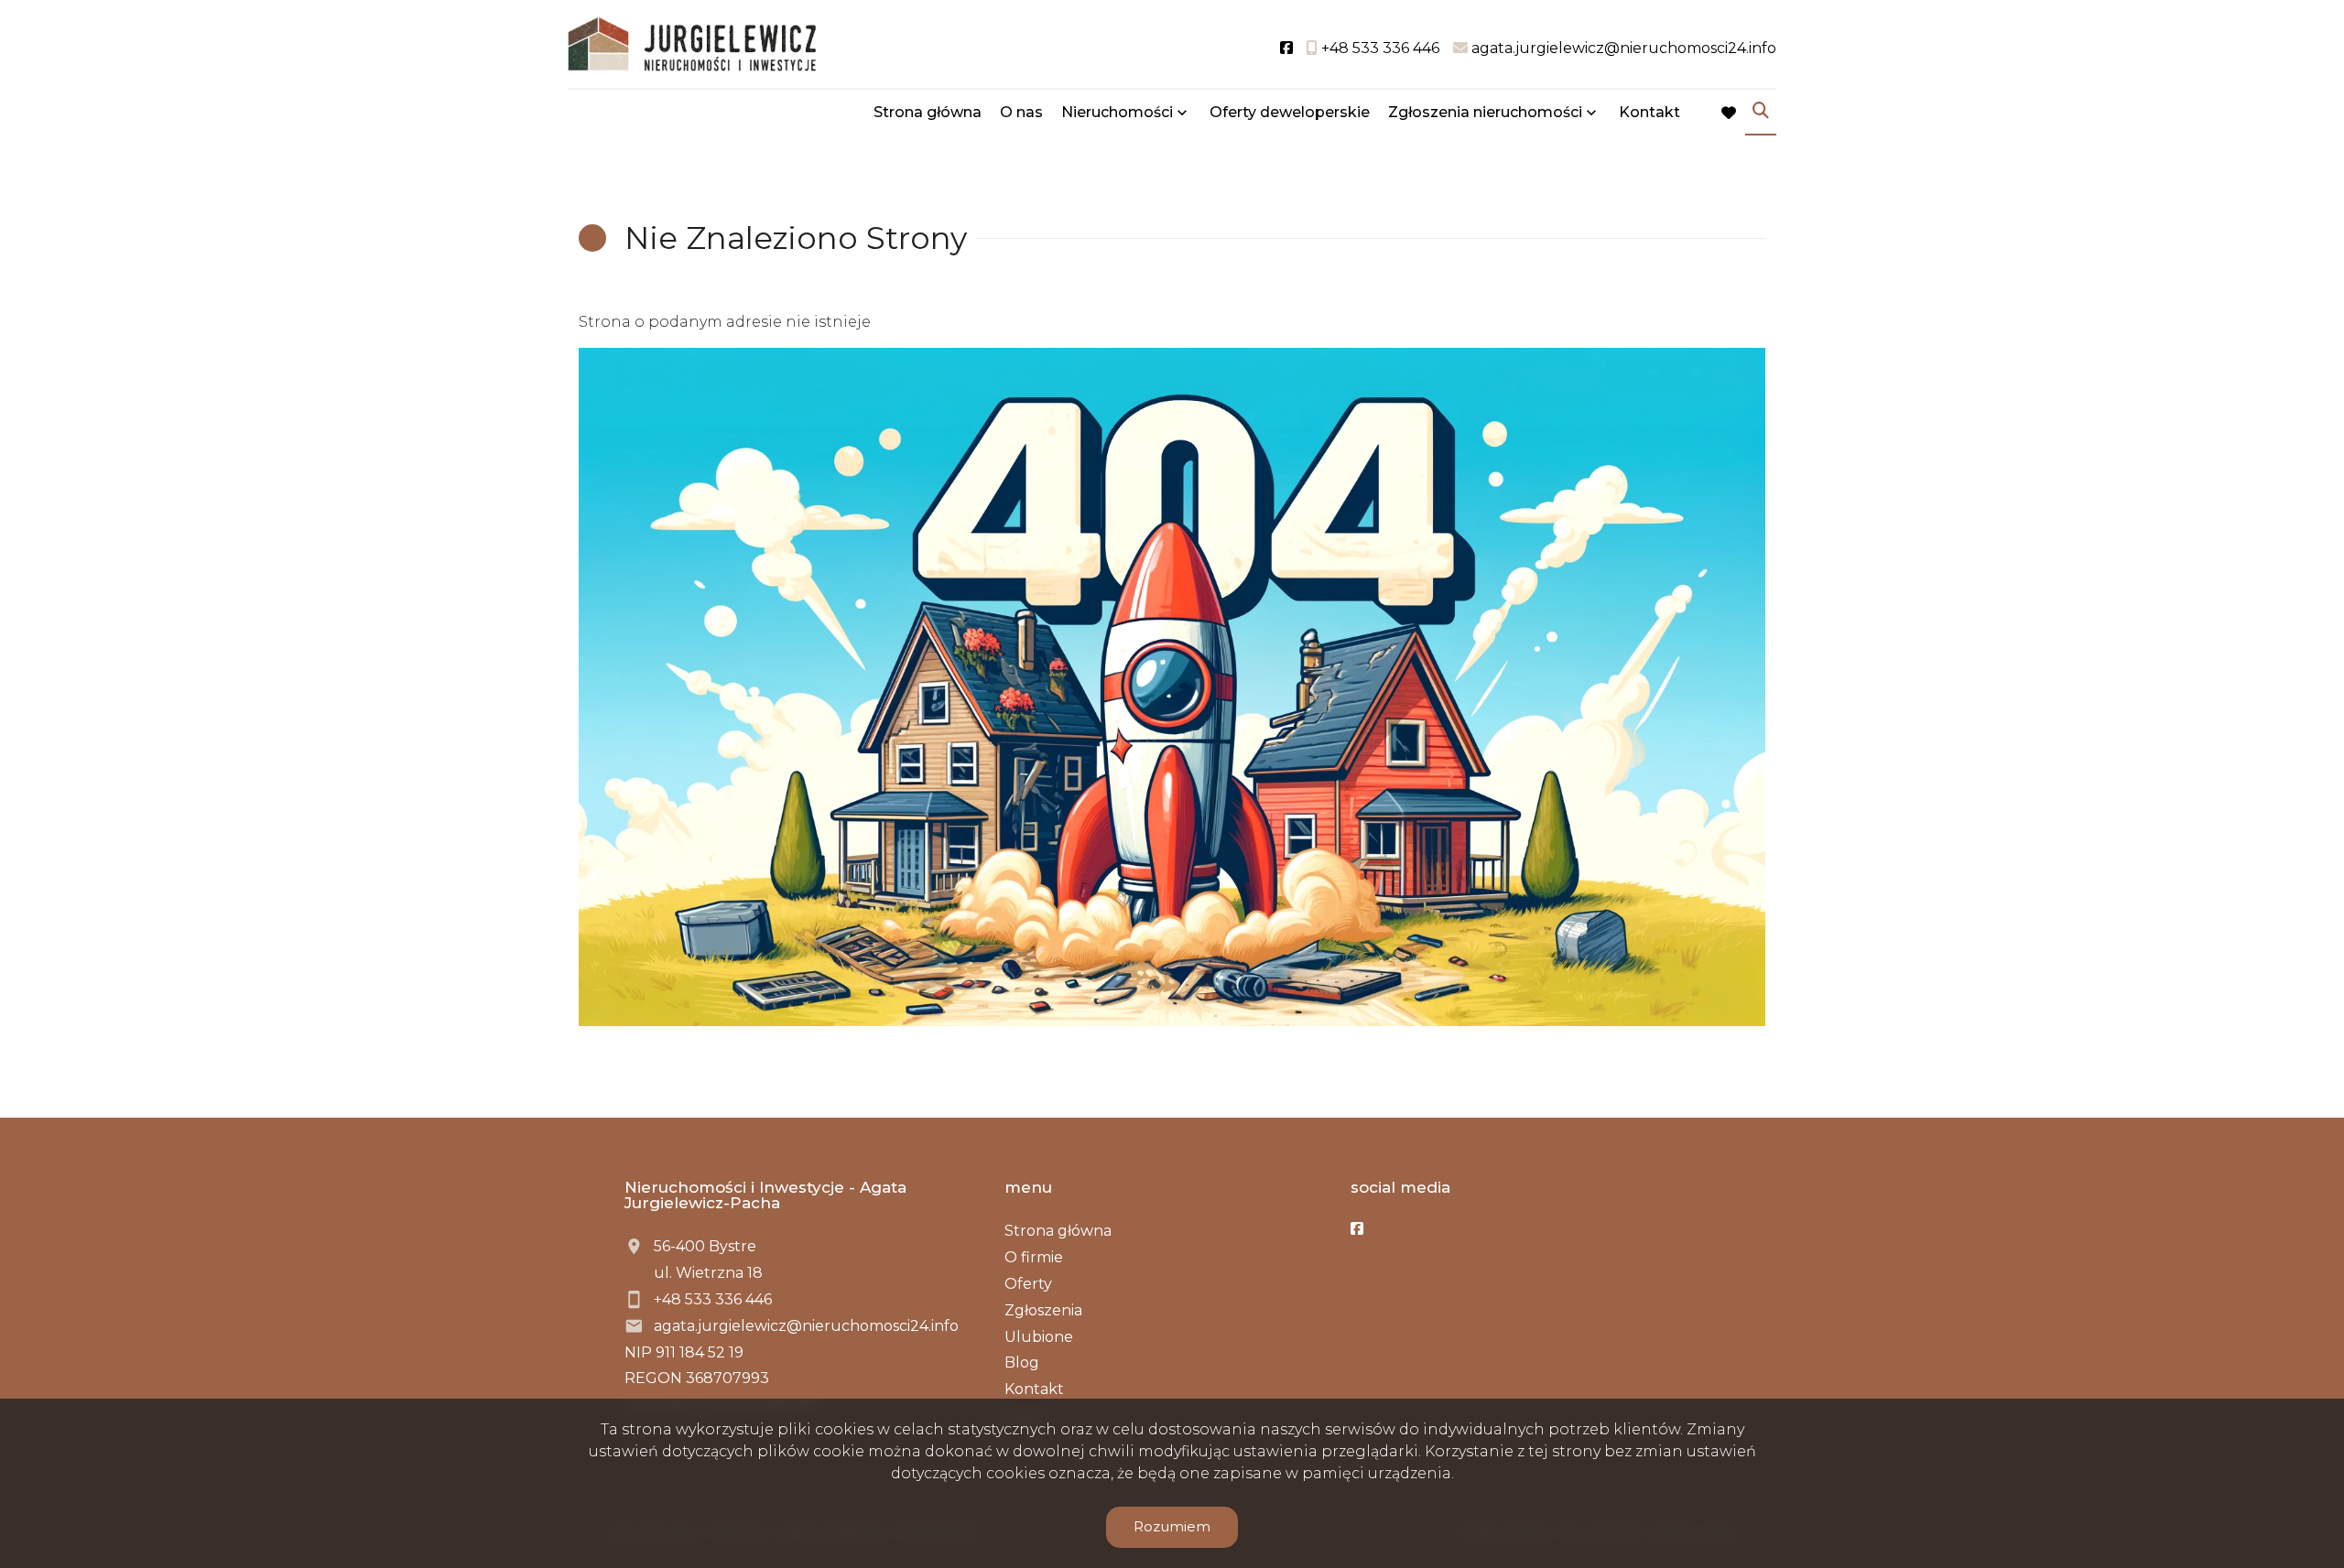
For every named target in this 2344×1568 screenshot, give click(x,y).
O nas (1021, 112)
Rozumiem (1172, 1526)
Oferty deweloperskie (1290, 112)
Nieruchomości (1117, 112)
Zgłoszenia (1043, 1310)
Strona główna (928, 112)
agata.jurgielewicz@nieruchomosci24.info (806, 1326)
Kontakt (1649, 112)
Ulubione (1039, 1337)
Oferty (1028, 1284)
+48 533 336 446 (713, 1299)
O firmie (1034, 1257)
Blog (1022, 1363)
